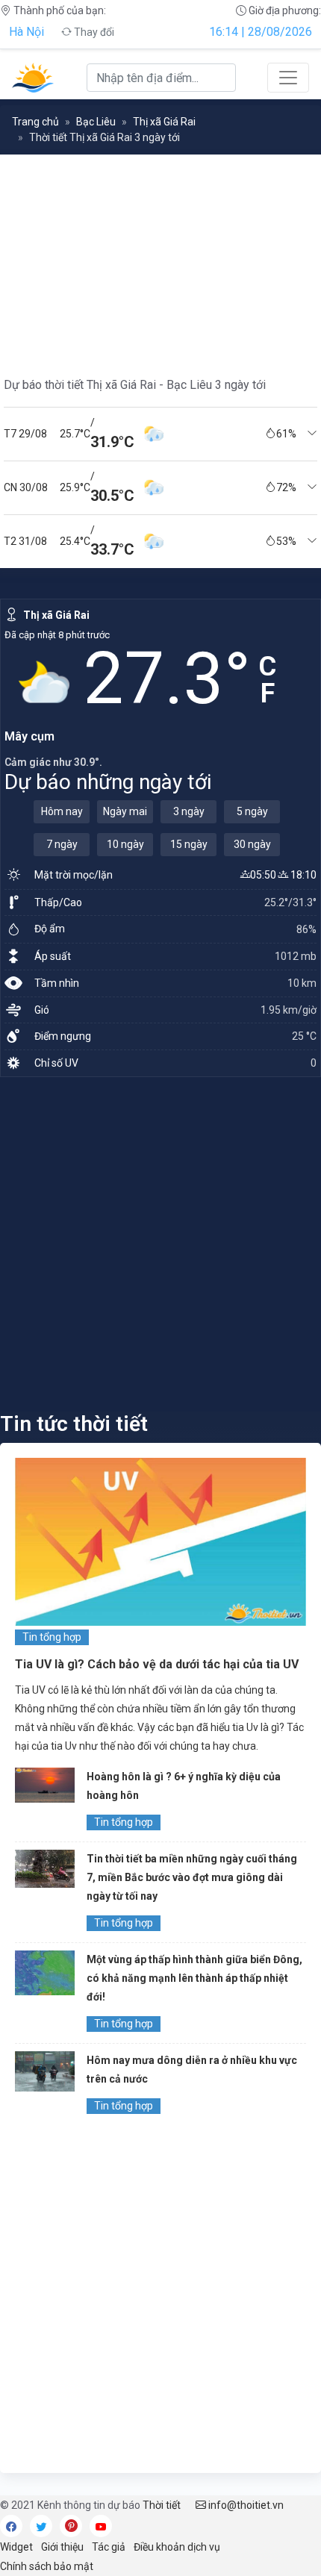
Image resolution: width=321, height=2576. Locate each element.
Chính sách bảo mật (47, 2566)
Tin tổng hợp (52, 1637)
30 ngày (252, 844)
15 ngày (189, 844)
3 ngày (189, 811)
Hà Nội (27, 32)
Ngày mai (125, 811)
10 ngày (125, 844)
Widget (16, 2547)
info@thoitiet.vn (245, 2505)
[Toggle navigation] (288, 78)
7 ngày (62, 844)
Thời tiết (162, 2505)
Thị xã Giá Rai (164, 122)
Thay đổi (93, 32)
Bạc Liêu (96, 122)
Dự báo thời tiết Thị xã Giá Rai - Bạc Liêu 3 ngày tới (135, 385)
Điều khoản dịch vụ (177, 2547)
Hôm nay (62, 811)
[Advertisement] (160, 1244)
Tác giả (109, 2547)
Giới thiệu (62, 2547)
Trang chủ (35, 122)
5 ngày (252, 811)
